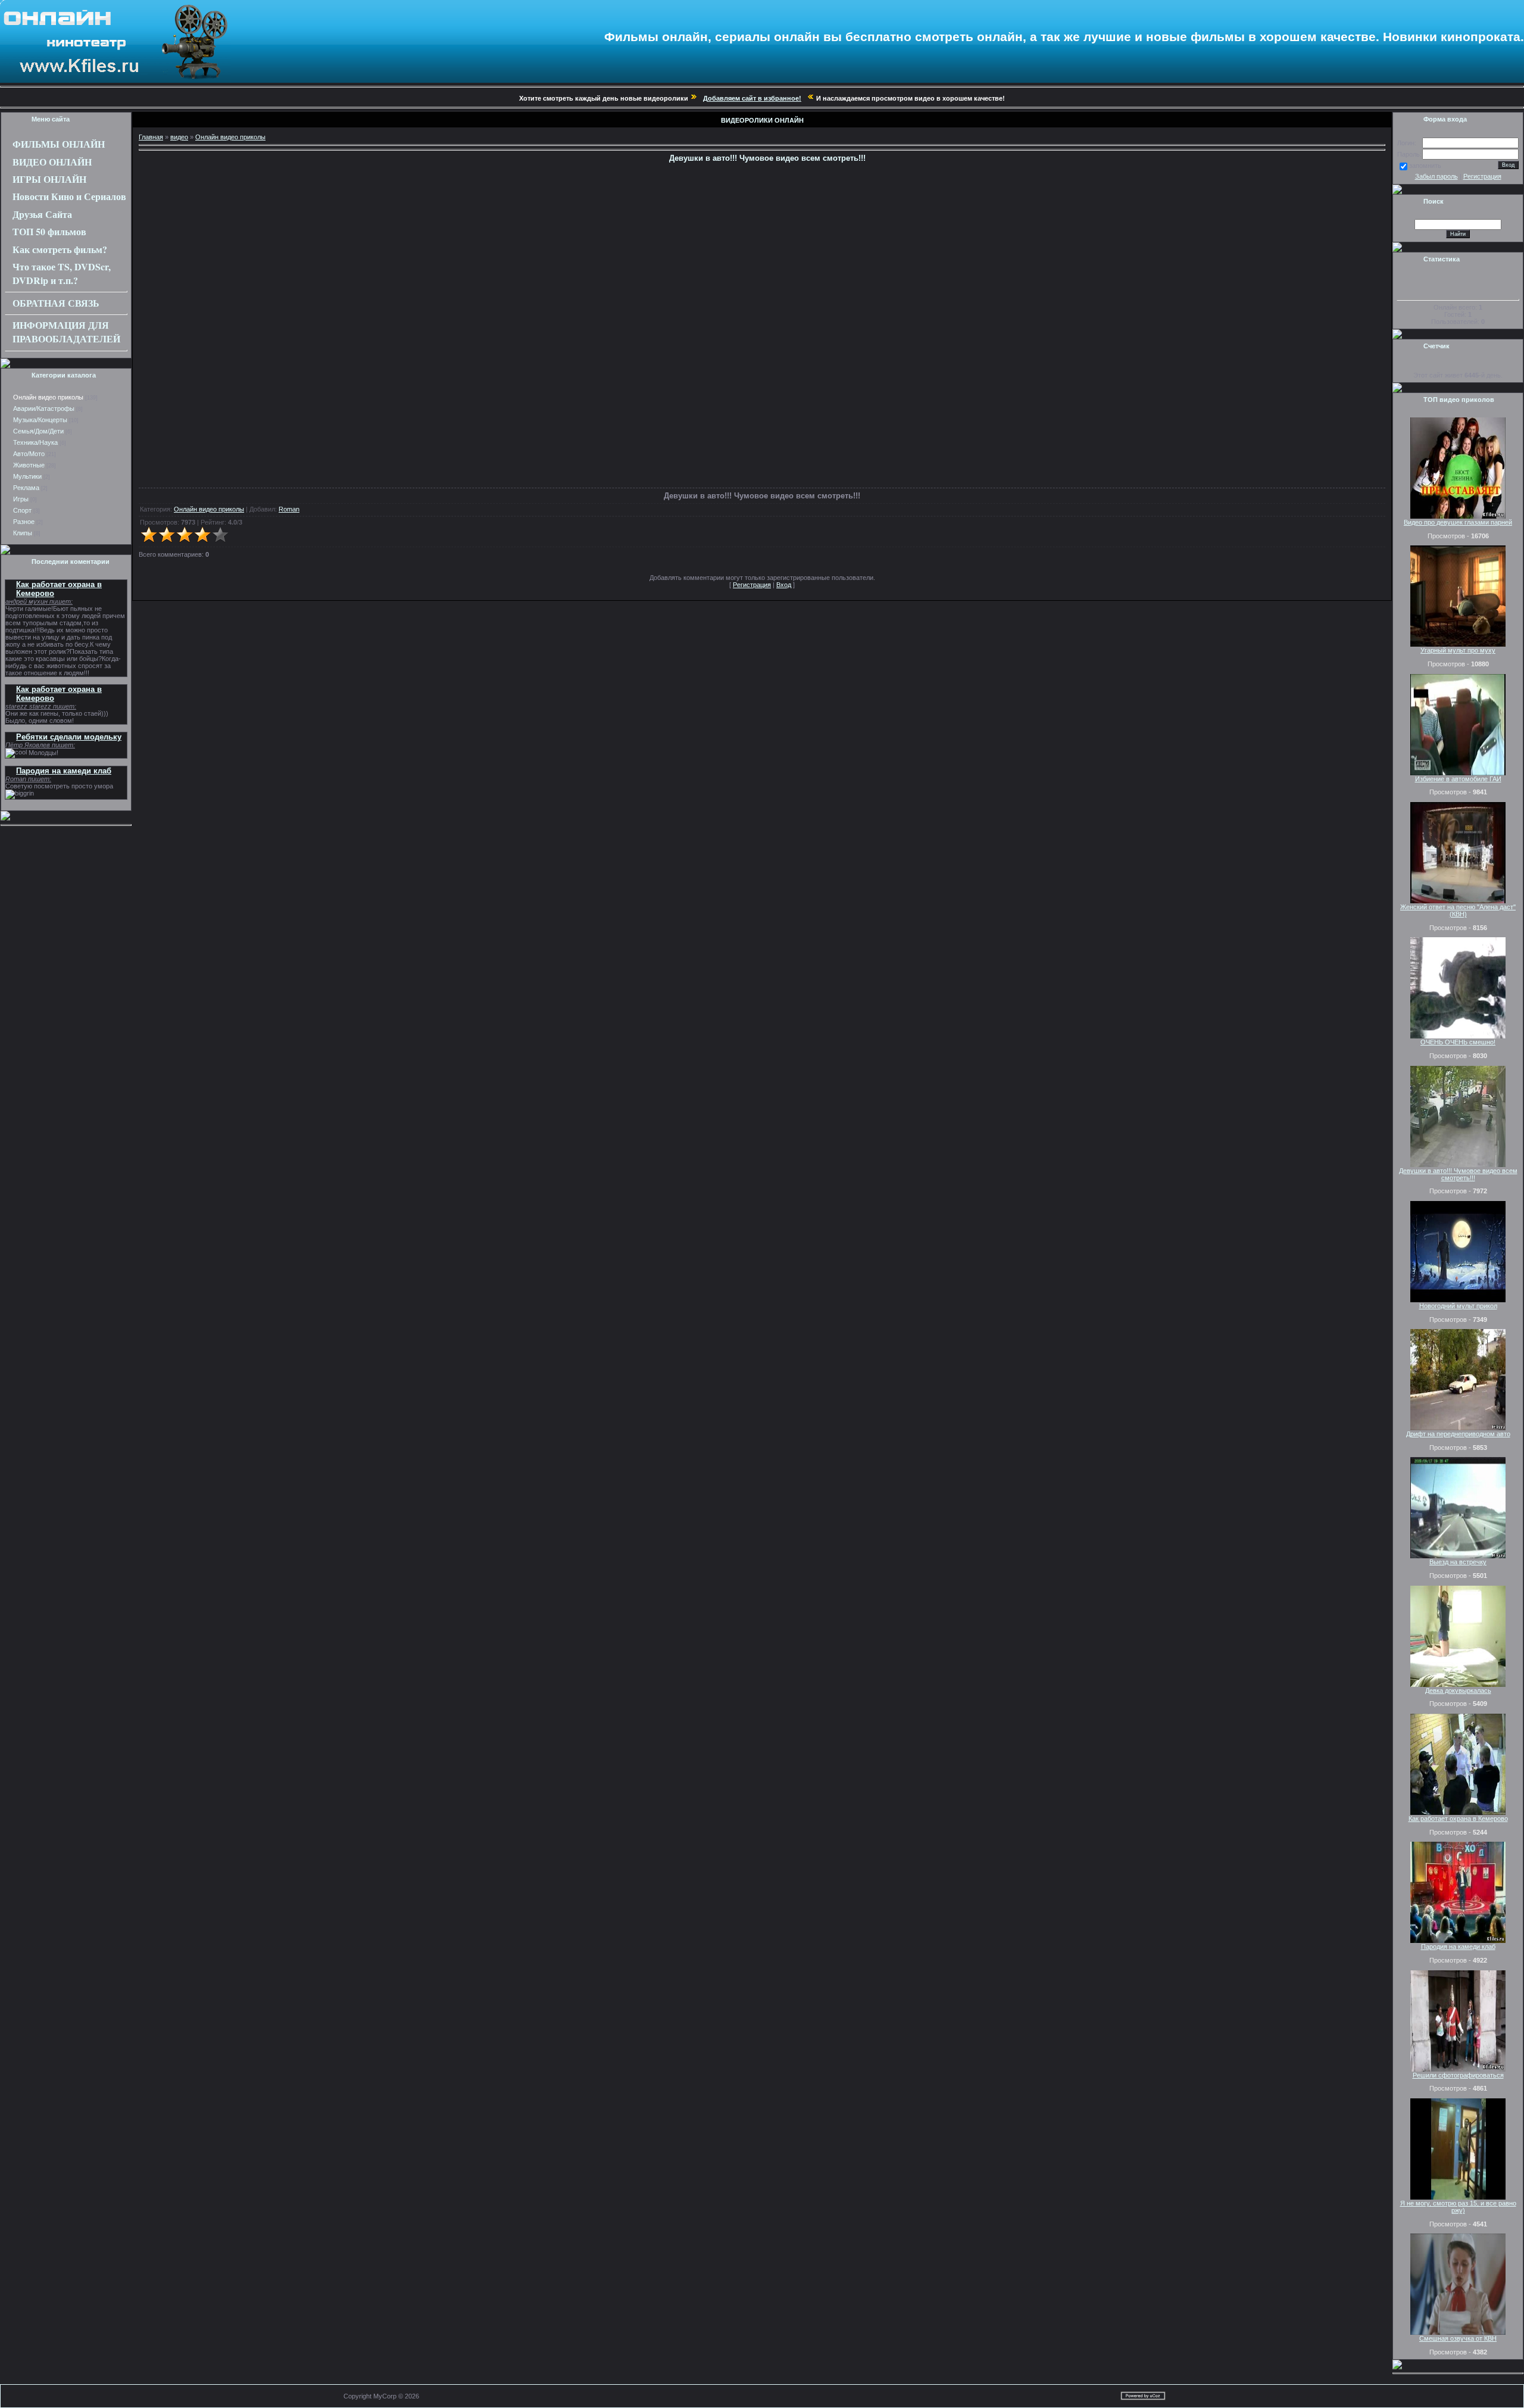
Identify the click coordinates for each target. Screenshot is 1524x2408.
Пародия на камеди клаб (64, 771)
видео (179, 137)
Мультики (27, 476)
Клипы (23, 533)
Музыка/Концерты (40, 420)
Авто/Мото (29, 454)
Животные (29, 465)
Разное (24, 522)
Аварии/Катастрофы (44, 408)
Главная (151, 137)
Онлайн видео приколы (48, 397)
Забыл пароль (1436, 176)
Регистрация (752, 585)
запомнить (1425, 166)
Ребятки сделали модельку (69, 737)
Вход (784, 585)
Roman (289, 509)
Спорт (22, 510)
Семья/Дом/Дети (38, 431)
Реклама (26, 488)
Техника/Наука (35, 442)
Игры (21, 499)
